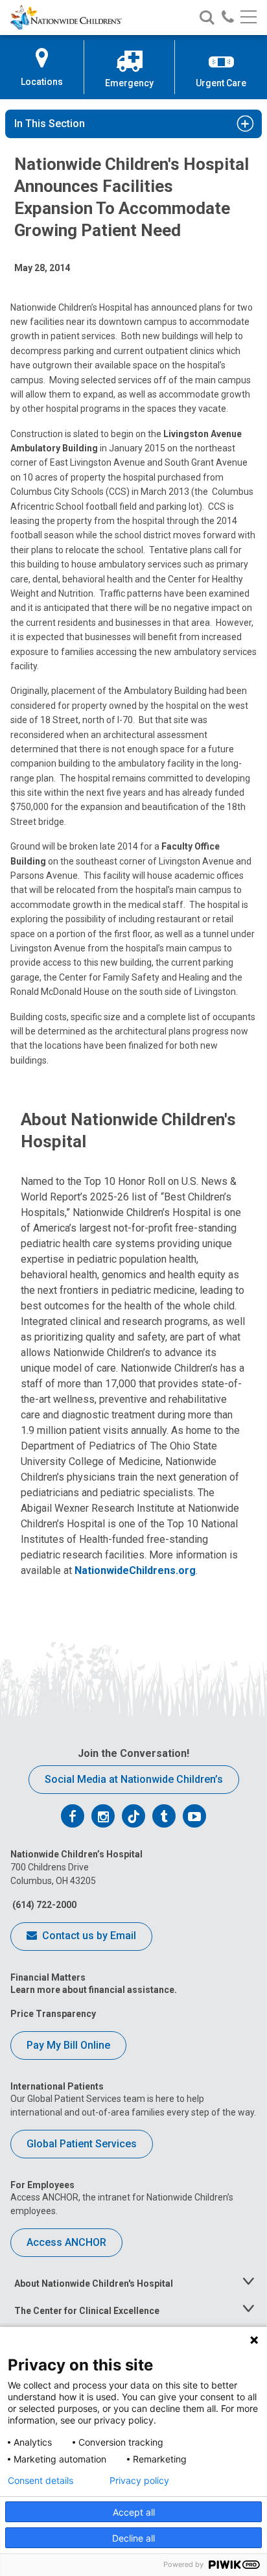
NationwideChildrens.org (135, 1570)
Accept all (134, 2512)
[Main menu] (249, 18)
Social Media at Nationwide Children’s (134, 1779)
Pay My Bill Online (68, 2045)
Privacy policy (139, 2481)
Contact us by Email (88, 1936)
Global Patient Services (82, 2144)
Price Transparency (53, 2014)
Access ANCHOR (66, 2242)
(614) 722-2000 (43, 1905)
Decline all (133, 2538)
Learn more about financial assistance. (94, 1990)
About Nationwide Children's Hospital (94, 2284)
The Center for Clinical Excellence (87, 2311)
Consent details (41, 2481)
